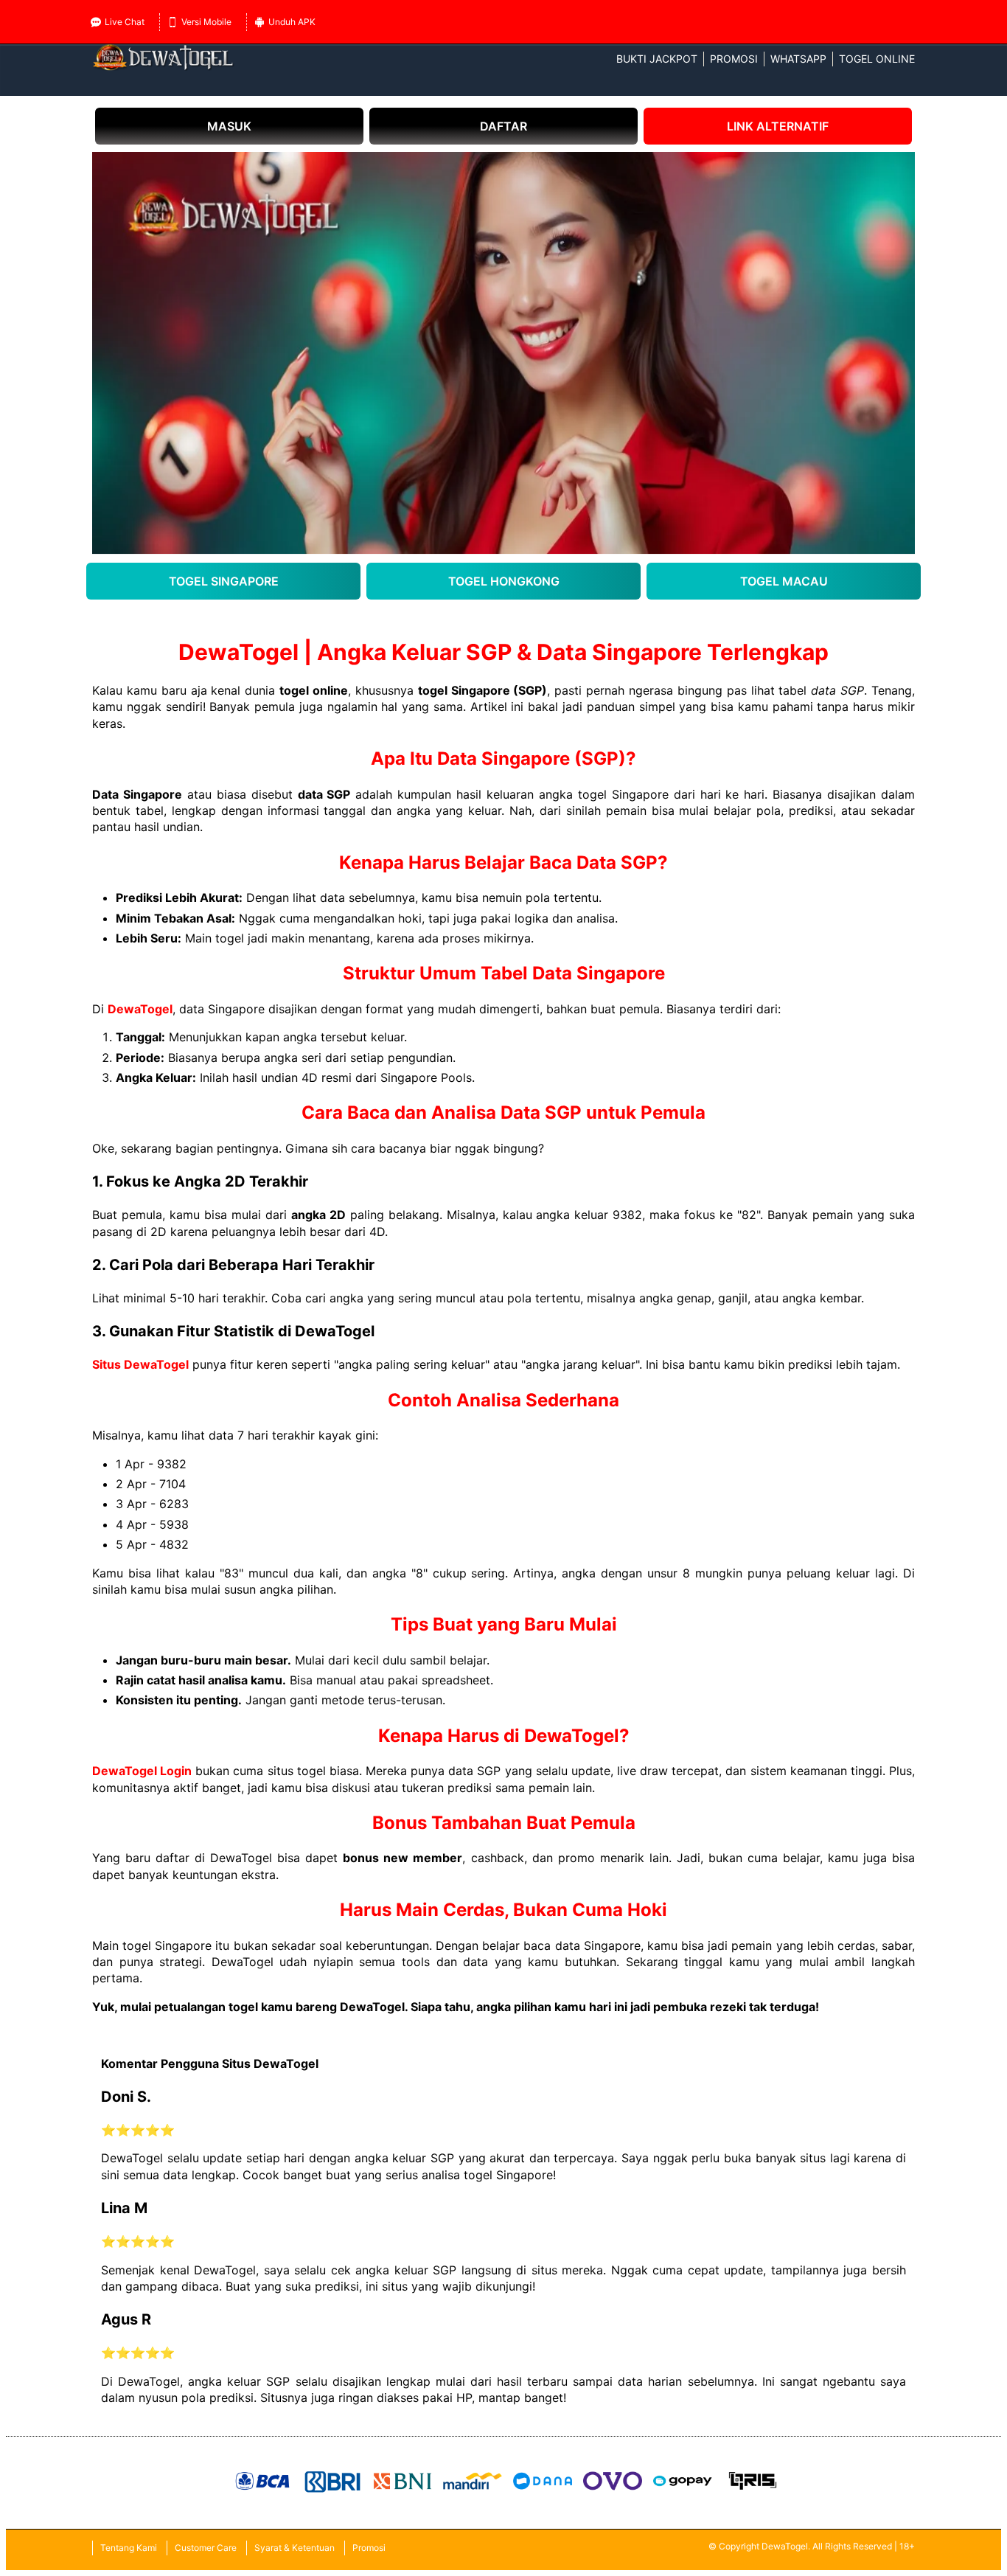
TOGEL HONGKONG (504, 581)
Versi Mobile (206, 22)
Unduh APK (292, 22)
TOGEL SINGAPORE (224, 581)
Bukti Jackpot (657, 59)
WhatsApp (798, 59)
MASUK (229, 126)
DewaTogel (140, 1009)
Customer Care (206, 2548)
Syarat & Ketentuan (295, 2548)
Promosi (734, 59)
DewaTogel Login (142, 1771)
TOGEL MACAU (784, 581)
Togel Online (877, 59)
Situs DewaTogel (140, 1364)
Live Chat (125, 22)
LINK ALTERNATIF (778, 126)
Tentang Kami (129, 2548)
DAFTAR (503, 126)
